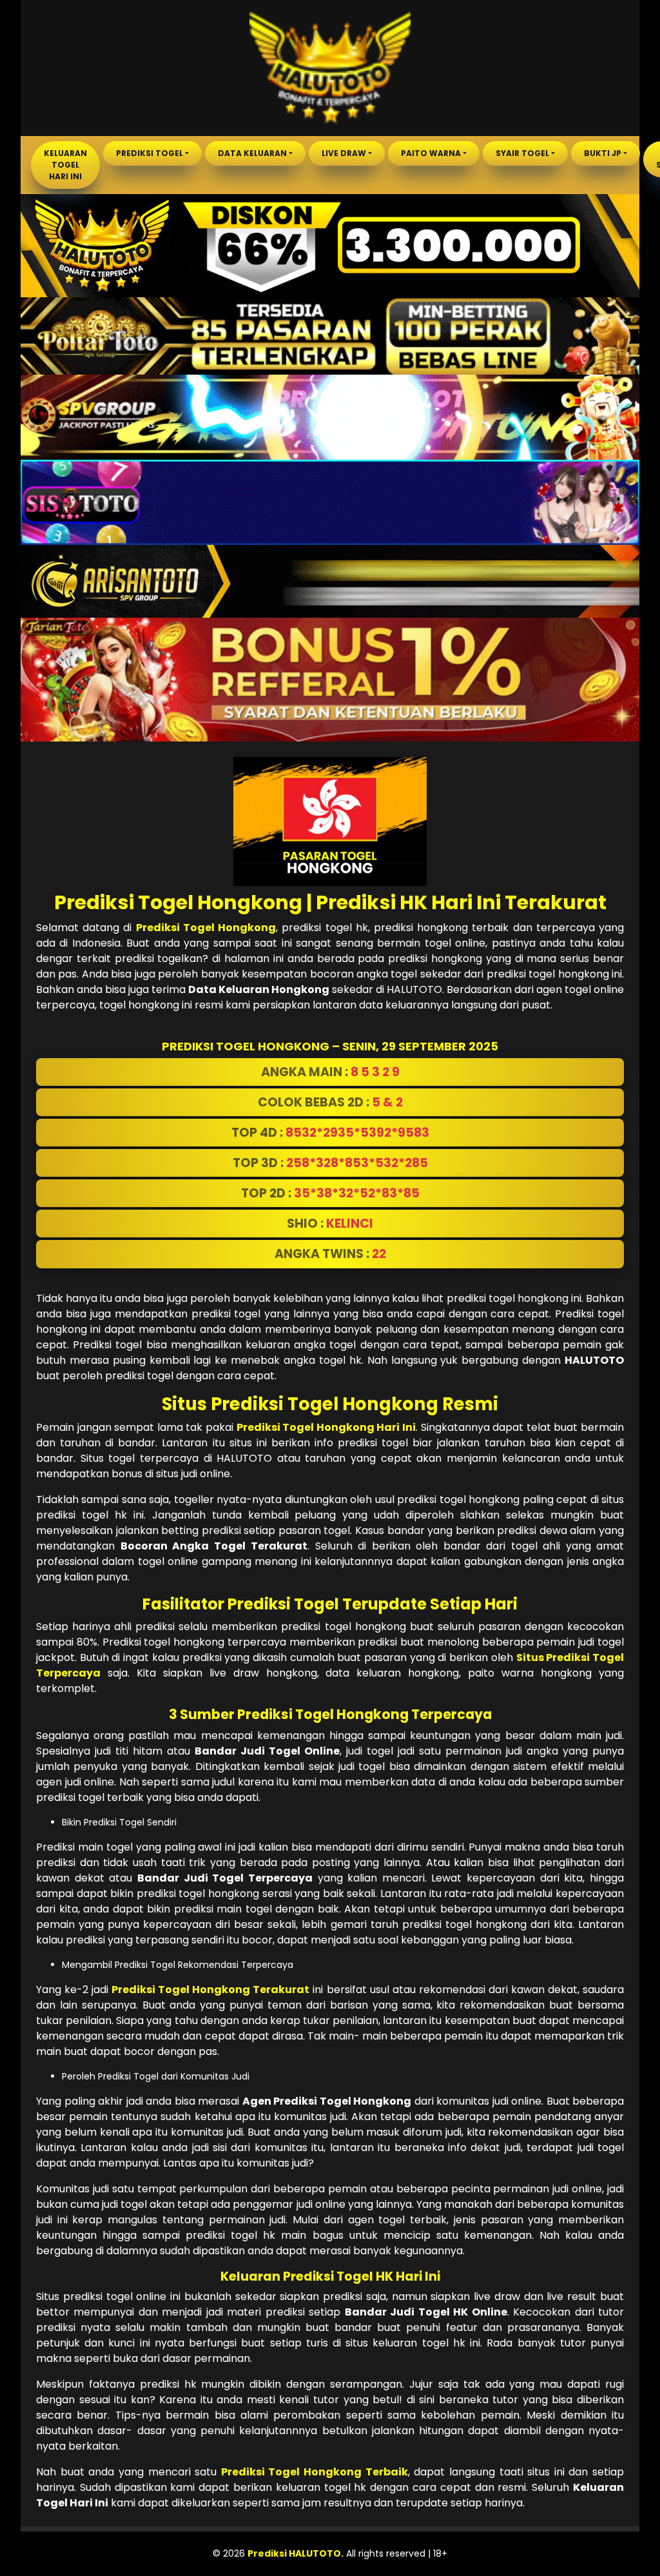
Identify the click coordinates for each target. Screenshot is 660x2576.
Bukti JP (603, 153)
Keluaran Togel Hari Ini (65, 165)
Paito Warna (431, 153)
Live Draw (344, 153)
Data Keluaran (252, 153)
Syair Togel (522, 153)
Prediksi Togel (150, 153)
